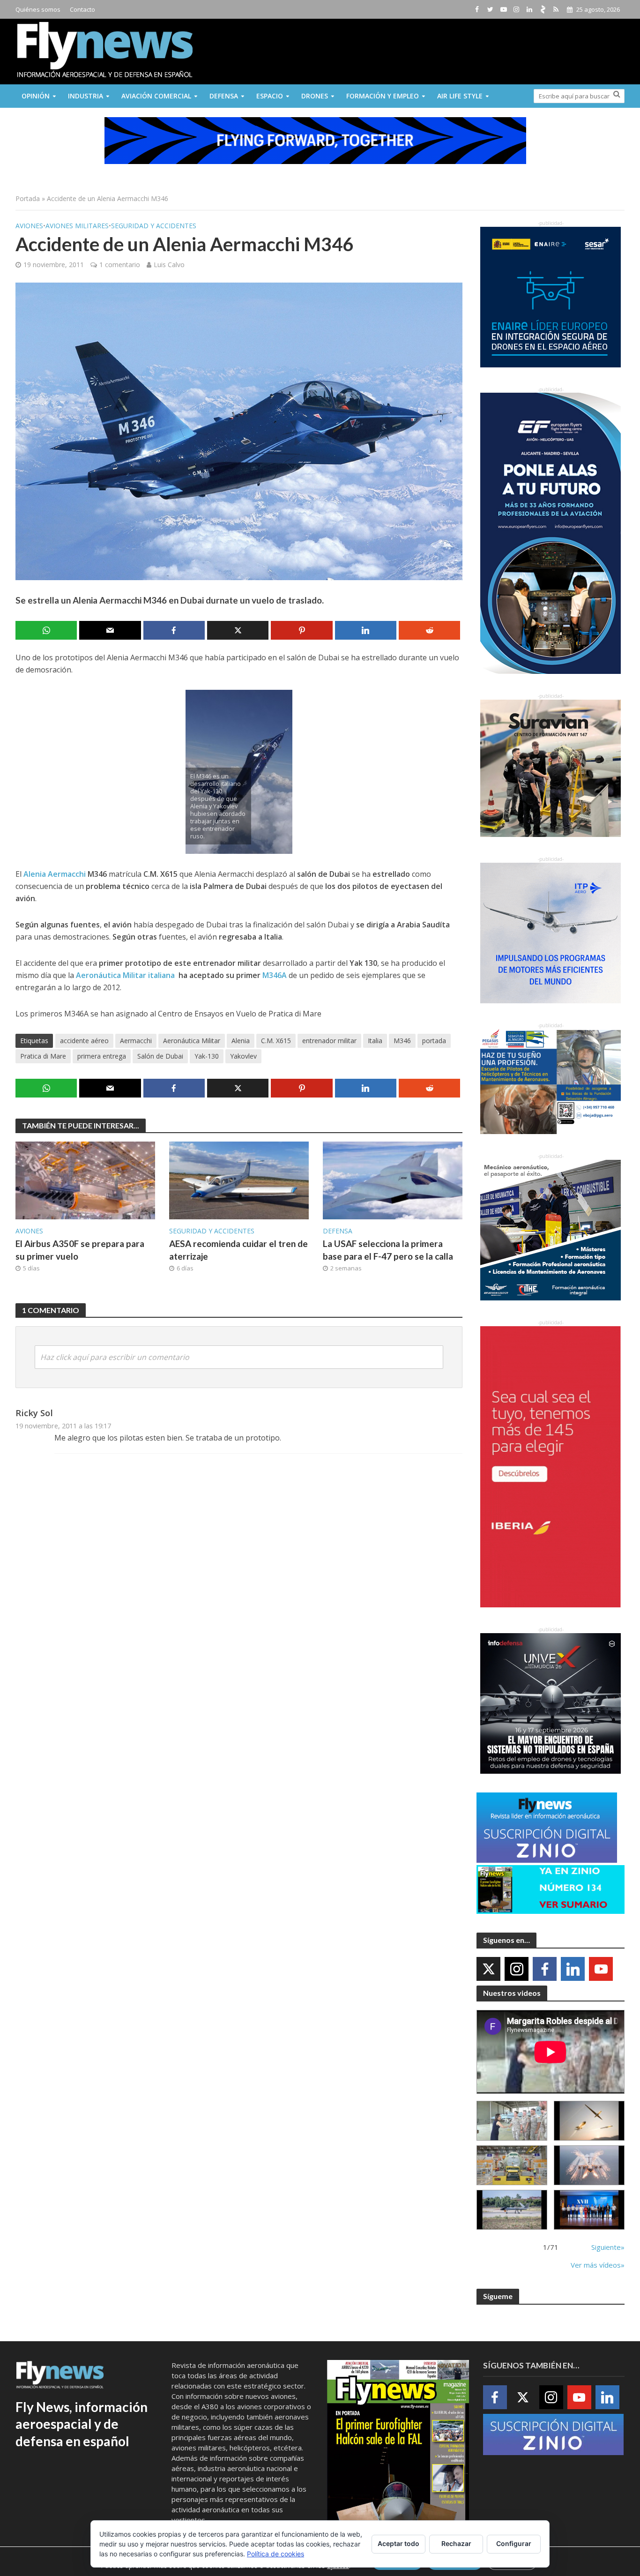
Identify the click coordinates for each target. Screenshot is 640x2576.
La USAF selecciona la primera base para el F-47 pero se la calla (388, 1250)
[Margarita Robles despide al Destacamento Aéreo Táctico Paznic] (512, 2121)
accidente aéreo (84, 1041)
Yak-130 (207, 1056)
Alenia (241, 1041)
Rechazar (456, 2543)
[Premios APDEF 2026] (589, 2210)
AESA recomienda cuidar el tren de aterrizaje (238, 1250)
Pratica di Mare (43, 1056)
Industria (86, 96)
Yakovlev (243, 1056)
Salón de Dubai (160, 1056)
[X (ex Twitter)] (488, 1969)
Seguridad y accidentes (154, 226)
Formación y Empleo (383, 96)
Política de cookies (275, 2554)
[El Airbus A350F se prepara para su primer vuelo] (85, 1180)
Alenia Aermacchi (56, 874)
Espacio (270, 96)
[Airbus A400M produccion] (512, 2165)
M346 (402, 1041)
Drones (315, 96)
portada (434, 1041)
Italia (375, 1041)
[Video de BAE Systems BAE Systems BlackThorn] (589, 2121)
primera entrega (102, 1056)
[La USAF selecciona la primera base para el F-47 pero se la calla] (393, 1180)
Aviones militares (77, 226)
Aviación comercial (156, 96)
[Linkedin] (573, 1969)
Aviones (29, 226)
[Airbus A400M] (589, 2165)
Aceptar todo (398, 2543)
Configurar (514, 2543)
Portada (28, 198)
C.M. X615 (276, 1041)
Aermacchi (136, 1041)
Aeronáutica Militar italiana (126, 975)
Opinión (36, 96)
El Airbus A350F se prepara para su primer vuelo (80, 1250)
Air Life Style (460, 96)
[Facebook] (545, 1969)
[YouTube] (601, 1969)
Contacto (82, 9)
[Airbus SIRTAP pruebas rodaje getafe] (512, 2210)
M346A (275, 975)
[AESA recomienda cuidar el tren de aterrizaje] (239, 1180)
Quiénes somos (38, 9)
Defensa (224, 96)
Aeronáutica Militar (192, 1041)
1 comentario (120, 265)
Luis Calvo (169, 265)
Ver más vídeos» (598, 2265)
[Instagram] (517, 1969)
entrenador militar (329, 1041)
